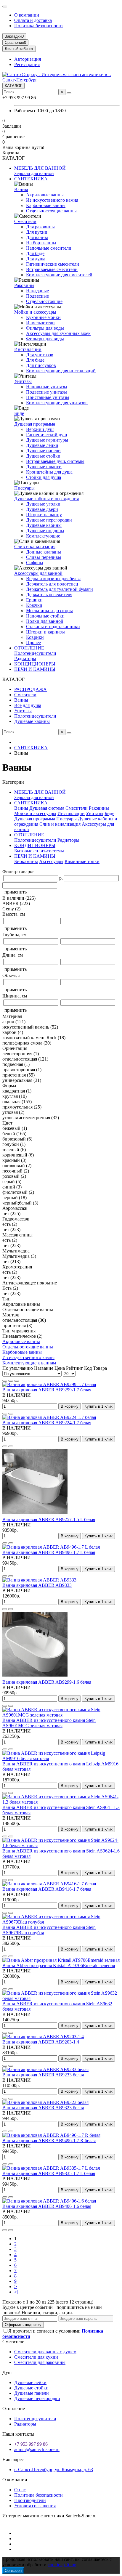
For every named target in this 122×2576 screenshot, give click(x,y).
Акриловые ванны (45, 195)
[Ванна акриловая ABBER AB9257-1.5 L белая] (35, 1514)
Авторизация (28, 59)
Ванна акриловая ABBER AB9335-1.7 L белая (49, 2173)
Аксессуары (51, 861)
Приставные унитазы (48, 397)
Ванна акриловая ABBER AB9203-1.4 (41, 2042)
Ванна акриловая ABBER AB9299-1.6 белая (47, 1682)
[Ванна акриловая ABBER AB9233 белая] (45, 2069)
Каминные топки (82, 861)
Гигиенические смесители (53, 264)
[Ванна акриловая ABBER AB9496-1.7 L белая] (51, 1547)
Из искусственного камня (52, 200)
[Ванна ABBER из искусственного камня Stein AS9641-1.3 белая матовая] (61, 1802)
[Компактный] (17, 1381)
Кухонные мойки (43, 317)
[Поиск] (69, 93)
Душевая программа (35, 424)
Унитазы (23, 381)
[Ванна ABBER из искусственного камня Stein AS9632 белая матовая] (61, 1998)
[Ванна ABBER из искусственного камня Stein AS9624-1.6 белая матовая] (61, 1846)
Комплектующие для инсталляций (61, 371)
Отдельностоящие (44, 301)
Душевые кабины (44, 525)
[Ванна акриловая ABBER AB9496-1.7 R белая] (51, 2135)
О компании (27, 15)
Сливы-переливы (44, 557)
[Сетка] (5, 1381)
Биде (19, 413)
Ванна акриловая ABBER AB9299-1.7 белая (47, 1390)
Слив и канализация (35, 547)
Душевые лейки (42, 445)
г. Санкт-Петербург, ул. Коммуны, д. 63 (54, 2470)
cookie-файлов (62, 2565)
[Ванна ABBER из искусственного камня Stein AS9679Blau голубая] (61, 1922)
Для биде (35, 253)
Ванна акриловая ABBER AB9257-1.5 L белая (49, 1519)
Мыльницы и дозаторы (49, 611)
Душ (7, 2372)
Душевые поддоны (45, 531)
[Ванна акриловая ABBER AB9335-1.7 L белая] (51, 2168)
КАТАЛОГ (13, 86)
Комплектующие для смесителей (59, 275)
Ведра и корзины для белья (53, 579)
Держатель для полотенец (52, 584)
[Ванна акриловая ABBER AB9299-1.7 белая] (49, 1384)
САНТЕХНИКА (31, 179)
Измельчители (40, 323)
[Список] (11, 1381)
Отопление (14, 2409)
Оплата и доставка (33, 20)
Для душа (36, 259)
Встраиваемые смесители (52, 269)
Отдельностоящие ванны (51, 211)
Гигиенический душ (46, 435)
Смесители (25, 221)
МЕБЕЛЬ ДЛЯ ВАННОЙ (40, 168)
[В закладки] (5, 1414)
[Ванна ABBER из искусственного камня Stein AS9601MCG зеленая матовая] (61, 1715)
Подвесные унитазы (46, 392)
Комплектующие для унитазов (57, 403)
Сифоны (35, 563)
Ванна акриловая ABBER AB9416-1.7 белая (47, 1889)
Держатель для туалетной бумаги (60, 589)
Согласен (13, 2571)
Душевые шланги (44, 467)
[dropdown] (5, 7)
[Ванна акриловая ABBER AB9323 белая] (45, 2102)
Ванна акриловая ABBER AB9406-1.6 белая (47, 2206)
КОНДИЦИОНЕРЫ (35, 664)
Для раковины (40, 227)
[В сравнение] (11, 1414)
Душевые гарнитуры (47, 440)
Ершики (34, 600)
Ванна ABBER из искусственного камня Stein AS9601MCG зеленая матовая (49, 1723)
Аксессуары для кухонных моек (58, 333)
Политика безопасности (38, 26)
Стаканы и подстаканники (53, 627)
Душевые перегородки (49, 520)
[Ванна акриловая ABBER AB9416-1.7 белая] (49, 1884)
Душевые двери (42, 509)
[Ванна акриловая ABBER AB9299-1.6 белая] (35, 1677)
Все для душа (28, 705)
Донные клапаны (44, 552)
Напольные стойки (45, 616)
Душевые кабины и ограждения (46, 499)
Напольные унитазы (47, 387)
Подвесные (37, 296)
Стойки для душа (44, 477)
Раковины (24, 285)
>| (16, 2292)
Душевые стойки (43, 456)
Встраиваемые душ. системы (55, 461)
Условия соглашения (35, 2506)
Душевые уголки (43, 504)
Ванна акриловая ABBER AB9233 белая (43, 2075)
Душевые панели (43, 451)
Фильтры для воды (45, 328)
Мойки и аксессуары (35, 312)
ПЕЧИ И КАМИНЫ (35, 669)
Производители (30, 2500)
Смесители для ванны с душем (45, 2352)
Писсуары (24, 488)
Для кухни (37, 232)
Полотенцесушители (35, 653)
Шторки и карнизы (45, 632)
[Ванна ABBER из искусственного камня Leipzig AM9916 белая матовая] (61, 1758)
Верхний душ (40, 429)
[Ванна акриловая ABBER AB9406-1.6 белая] (49, 2201)
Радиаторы (25, 659)
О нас (20, 2490)
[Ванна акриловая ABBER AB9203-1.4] (43, 2037)
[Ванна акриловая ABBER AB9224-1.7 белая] (49, 1417)
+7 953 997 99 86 (31, 2444)
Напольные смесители (49, 248)
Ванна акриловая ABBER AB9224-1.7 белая (47, 1423)
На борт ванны (41, 243)
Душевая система (47, 808)
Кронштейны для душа (49, 472)
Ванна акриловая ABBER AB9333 (37, 1585)
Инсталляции (28, 349)
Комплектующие (43, 536)
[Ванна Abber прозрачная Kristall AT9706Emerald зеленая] (61, 1960)
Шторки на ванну (44, 515)
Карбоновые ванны (46, 205)
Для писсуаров (41, 365)
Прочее (33, 643)
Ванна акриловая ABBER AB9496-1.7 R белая (49, 2140)
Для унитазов (40, 355)
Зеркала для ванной (34, 173)
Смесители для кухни (36, 2357)
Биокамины (26, 861)
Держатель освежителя (49, 595)
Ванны (21, 189)
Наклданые (37, 291)
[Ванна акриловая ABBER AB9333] (39, 1580)
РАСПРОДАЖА (30, 689)
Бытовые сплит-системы (39, 851)
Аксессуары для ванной (38, 573)
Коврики (35, 637)
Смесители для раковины (40, 2362)
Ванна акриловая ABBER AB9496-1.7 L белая (49, 1552)
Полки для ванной (45, 621)
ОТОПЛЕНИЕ (29, 648)
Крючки (34, 605)
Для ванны (37, 237)
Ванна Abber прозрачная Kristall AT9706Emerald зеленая (59, 1965)
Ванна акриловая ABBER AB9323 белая (43, 2108)
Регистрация (27, 64)
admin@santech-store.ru (37, 2449)
